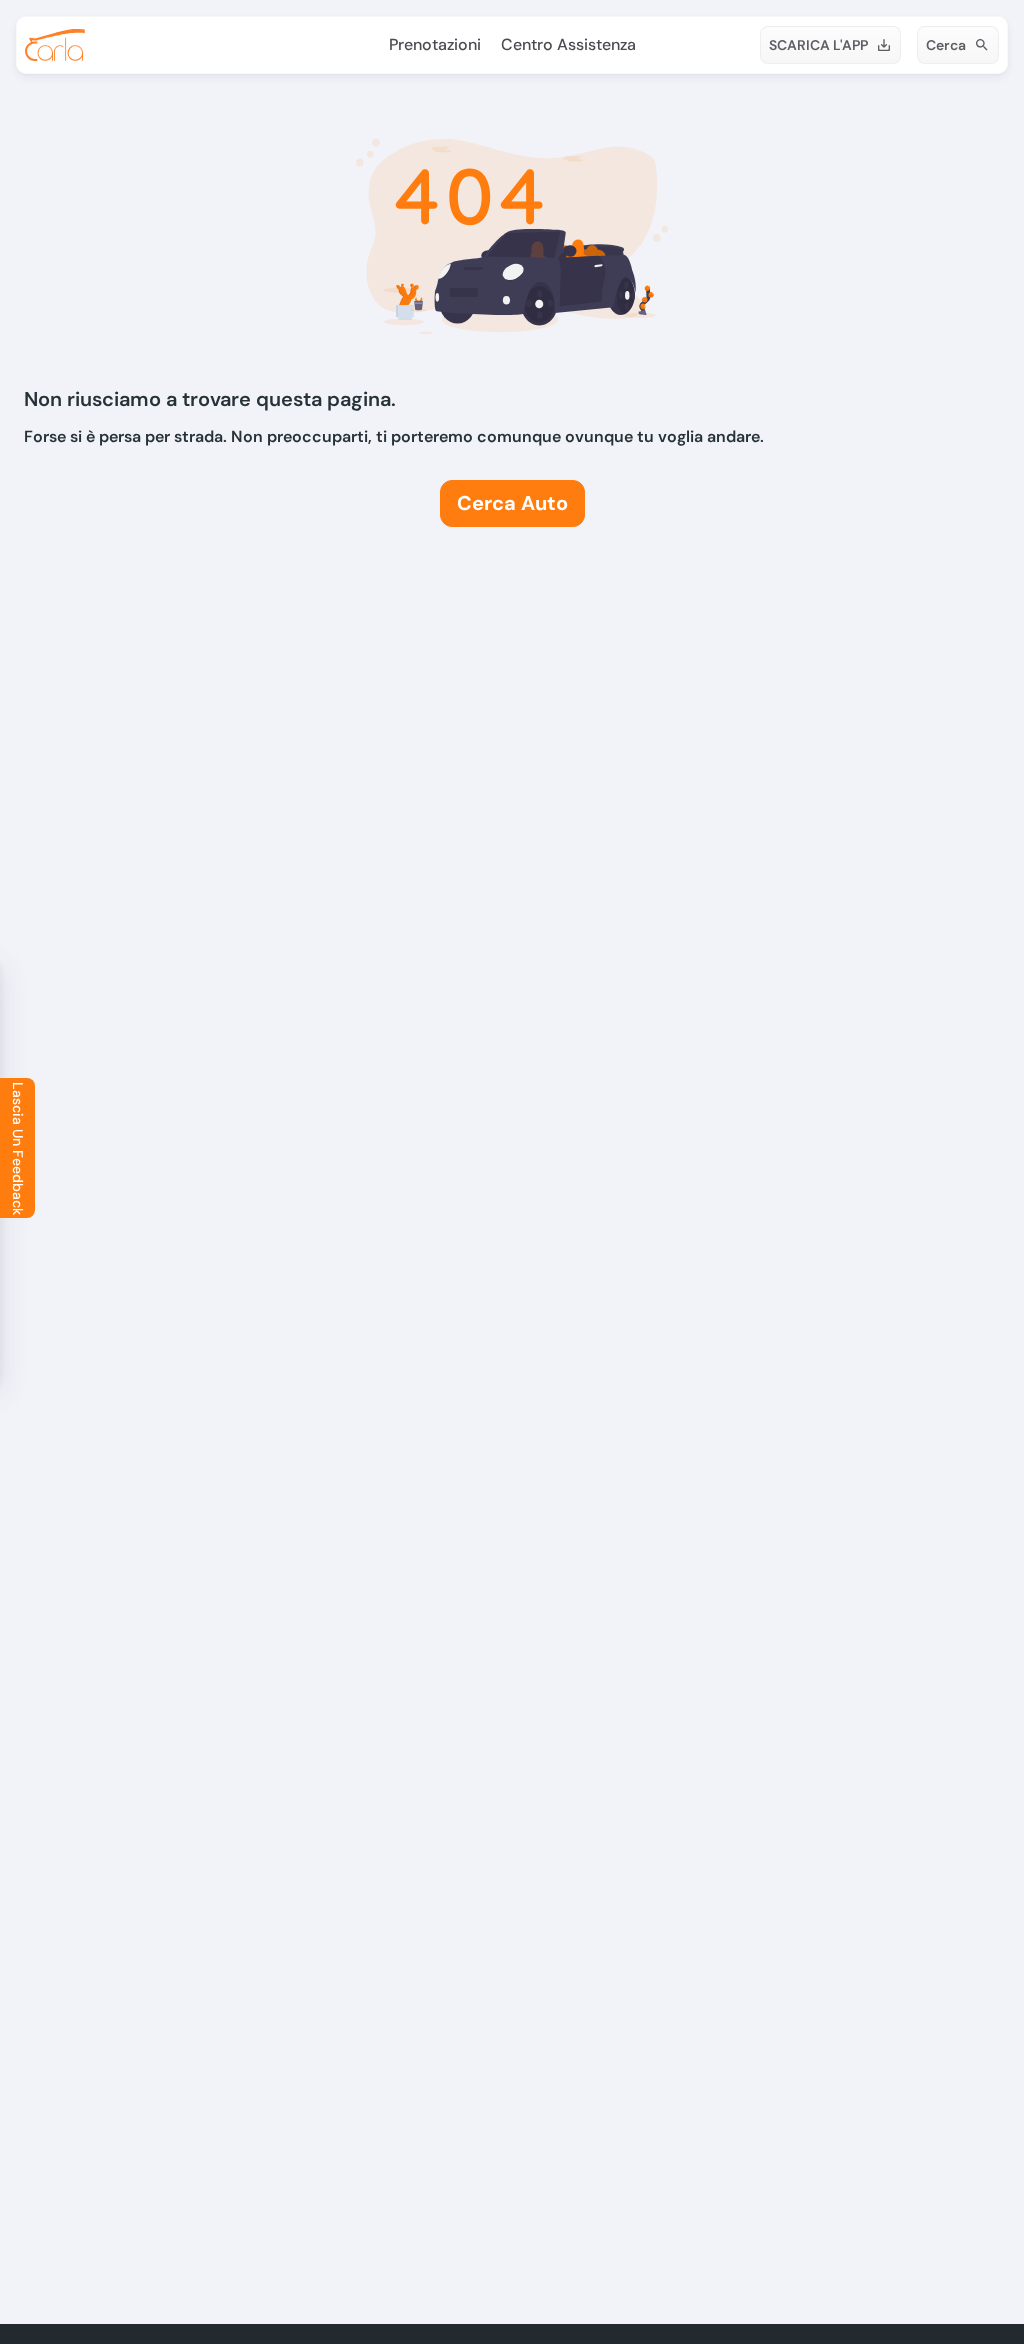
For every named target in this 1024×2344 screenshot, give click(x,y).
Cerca (946, 45)
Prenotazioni (435, 44)
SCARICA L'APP (818, 45)
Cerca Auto (512, 503)
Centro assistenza (568, 44)
